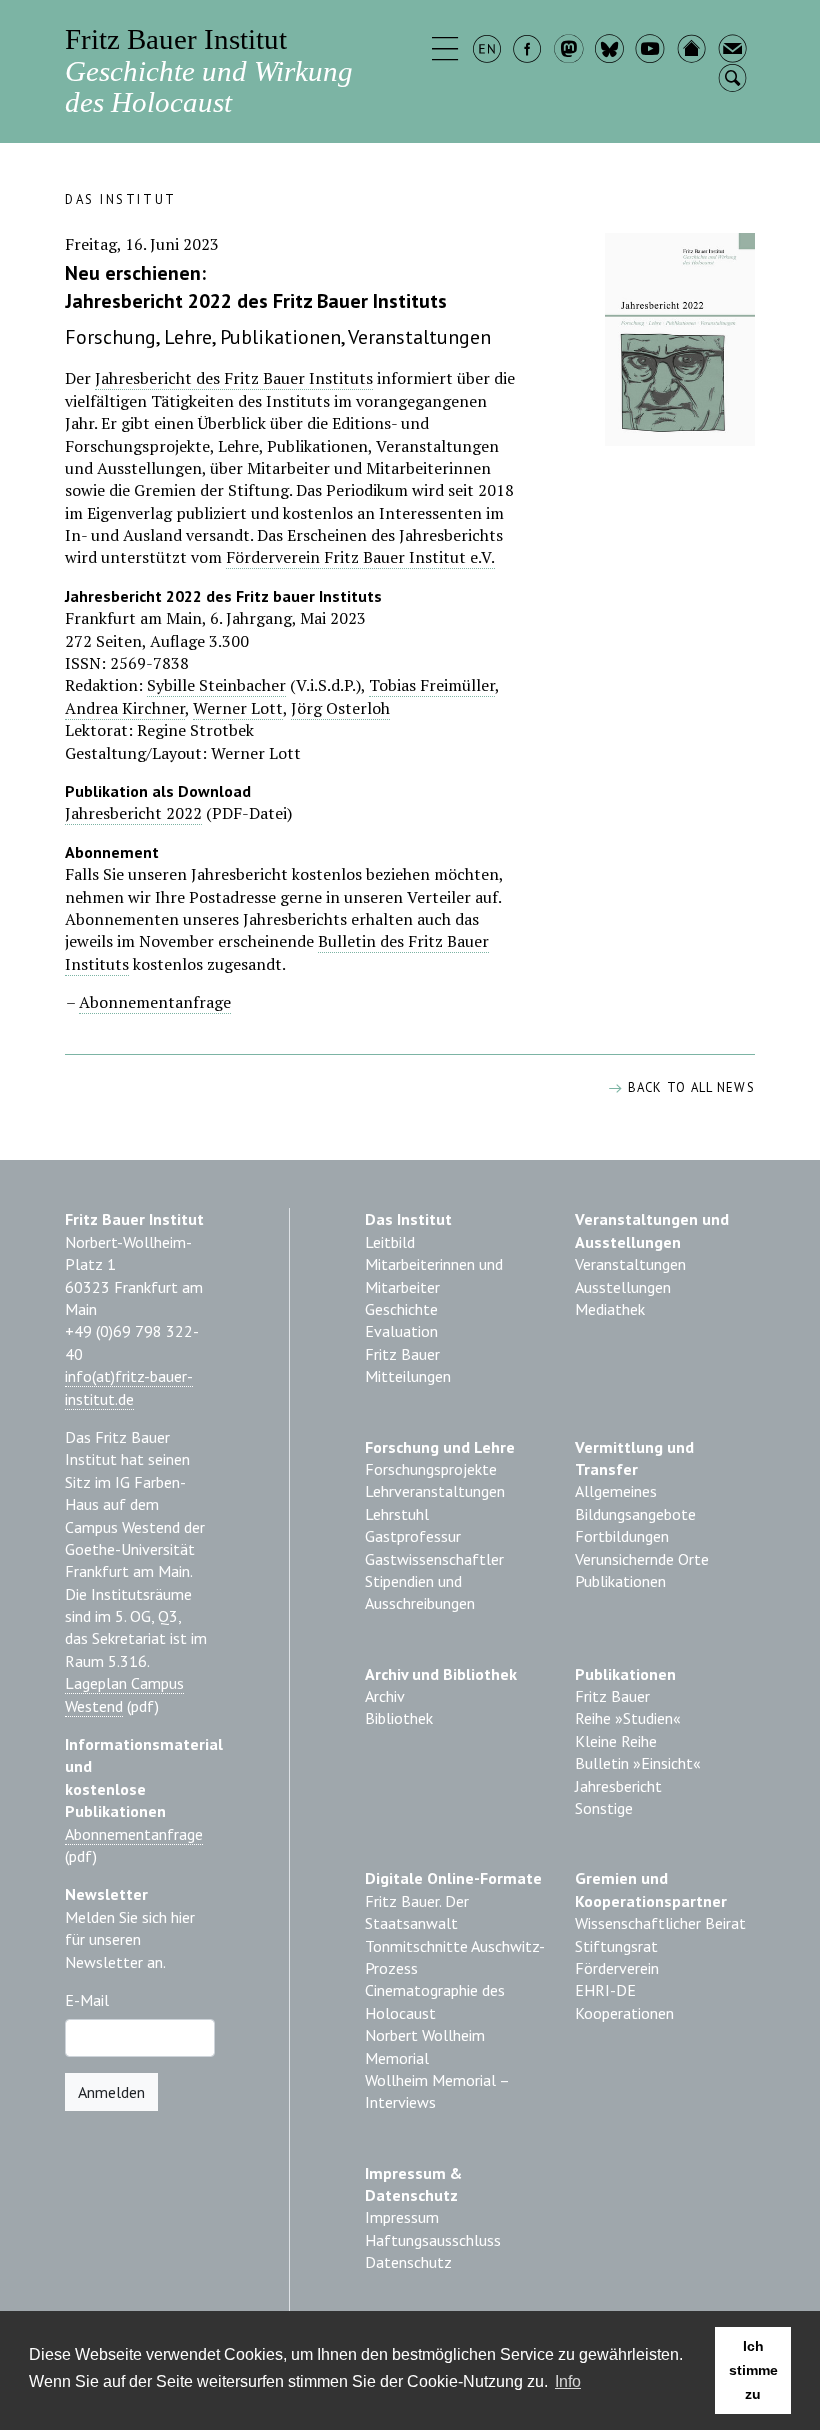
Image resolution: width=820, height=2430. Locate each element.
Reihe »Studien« (628, 1718)
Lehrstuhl (397, 1514)
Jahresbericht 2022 (133, 813)
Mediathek (610, 1309)
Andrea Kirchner (125, 708)
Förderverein (617, 1968)
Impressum (402, 2217)
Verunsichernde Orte (642, 1559)
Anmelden (111, 2092)
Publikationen (620, 1581)
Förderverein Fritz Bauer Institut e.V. (360, 557)
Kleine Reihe (616, 1741)
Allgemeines (616, 1491)
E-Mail (87, 2000)
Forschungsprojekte (431, 1469)
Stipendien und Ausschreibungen (420, 1592)
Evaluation (401, 1331)
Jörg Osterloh (340, 708)
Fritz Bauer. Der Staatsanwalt (417, 1912)
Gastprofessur (413, 1536)
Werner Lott (238, 708)
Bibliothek (399, 1718)
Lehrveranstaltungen (435, 1491)
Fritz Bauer (402, 1354)
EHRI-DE (605, 1990)
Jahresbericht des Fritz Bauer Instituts (234, 378)
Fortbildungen (622, 1536)
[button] (447, 51)
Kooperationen (624, 2013)
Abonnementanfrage (155, 1002)
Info (568, 2381)
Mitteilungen (408, 1376)
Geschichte (401, 1309)
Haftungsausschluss (433, 2240)
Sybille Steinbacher (216, 685)
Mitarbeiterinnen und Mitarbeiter (434, 1275)
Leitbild (390, 1242)
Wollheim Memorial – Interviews (437, 2091)
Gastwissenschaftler (434, 1559)
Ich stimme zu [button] (753, 2370)
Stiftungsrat (616, 1946)
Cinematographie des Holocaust (435, 2001)
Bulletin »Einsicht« (638, 1763)
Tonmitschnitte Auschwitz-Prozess (455, 1957)
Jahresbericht (618, 1786)
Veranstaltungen (630, 1264)
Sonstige (604, 1808)
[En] (488, 51)
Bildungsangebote (635, 1514)
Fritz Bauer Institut (209, 70)
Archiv (385, 1696)
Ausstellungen (623, 1287)
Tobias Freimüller (432, 685)
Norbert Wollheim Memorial (425, 2046)
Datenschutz (408, 2262)
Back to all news (689, 1087)
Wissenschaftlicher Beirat (660, 1923)
